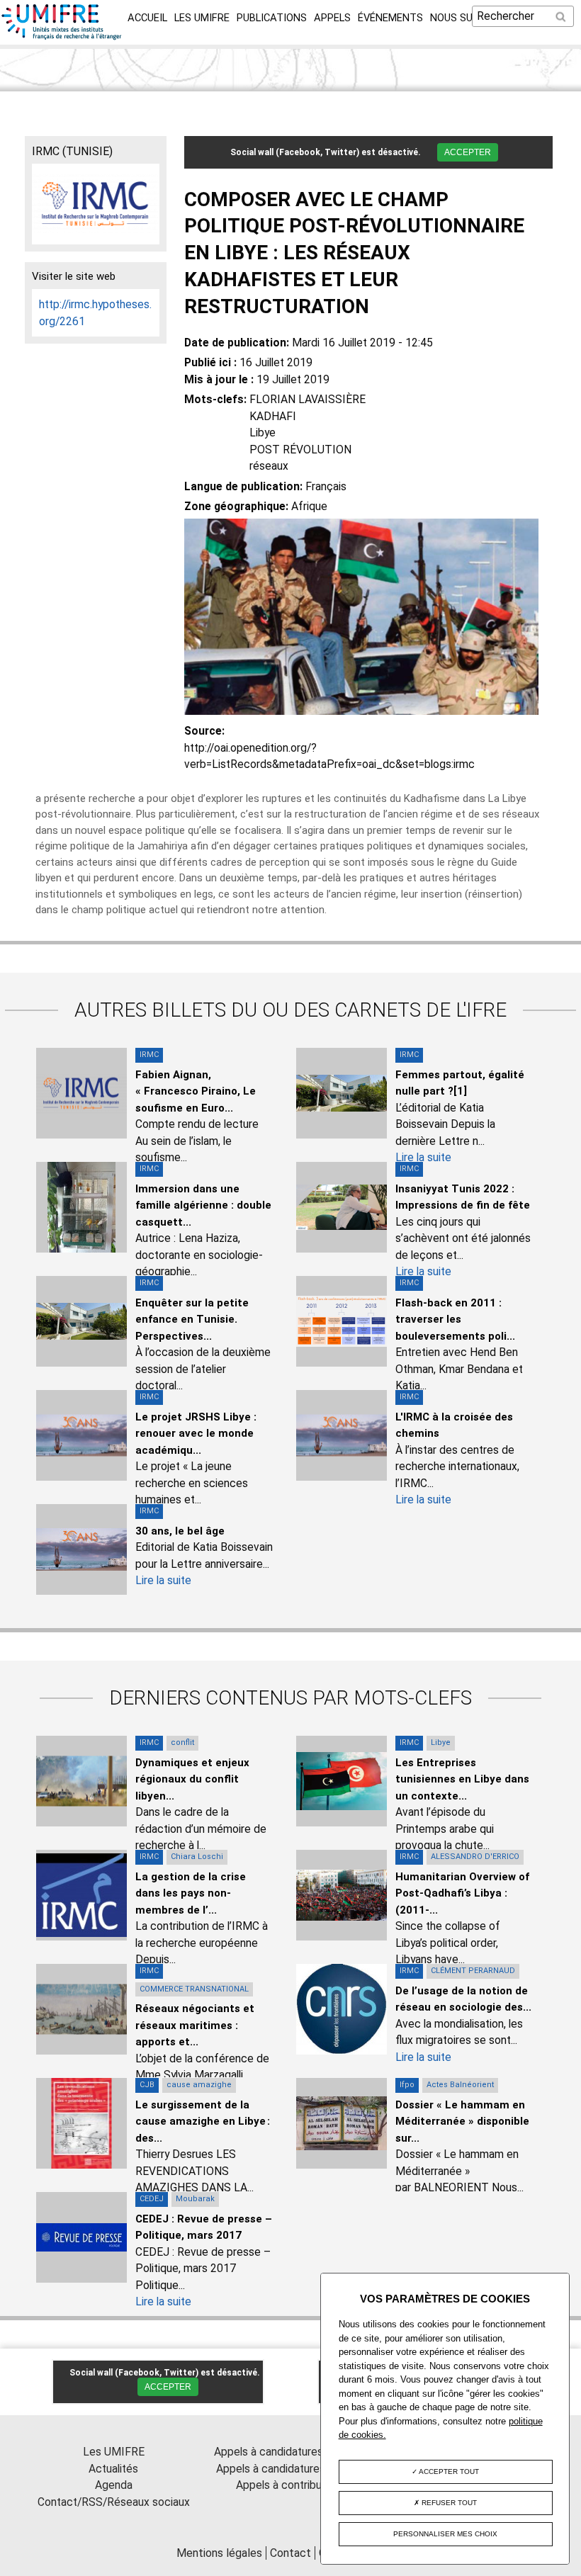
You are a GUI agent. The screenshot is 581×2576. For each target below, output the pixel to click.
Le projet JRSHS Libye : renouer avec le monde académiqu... (196, 1434)
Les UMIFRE (202, 18)
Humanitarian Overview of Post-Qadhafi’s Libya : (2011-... (462, 1893)
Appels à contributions (291, 2485)
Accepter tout (448, 2472)
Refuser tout (448, 2503)
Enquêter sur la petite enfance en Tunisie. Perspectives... (192, 1320)
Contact (290, 2553)
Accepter (468, 152)
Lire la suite (423, 1157)
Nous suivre (462, 18)
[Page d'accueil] (62, 36)
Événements (390, 18)
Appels (332, 18)
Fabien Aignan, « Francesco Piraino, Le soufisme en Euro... (196, 1091)
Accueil (147, 18)
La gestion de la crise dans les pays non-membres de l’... (191, 1893)
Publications (272, 18)
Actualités (113, 2469)
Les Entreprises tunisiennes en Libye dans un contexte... (462, 1779)
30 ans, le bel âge (180, 1531)
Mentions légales (219, 2553)
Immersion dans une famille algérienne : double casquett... (203, 1205)
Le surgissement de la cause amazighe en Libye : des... (203, 2122)
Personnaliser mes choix (445, 2534)
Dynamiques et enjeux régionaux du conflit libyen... (192, 1779)
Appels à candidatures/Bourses (291, 2452)
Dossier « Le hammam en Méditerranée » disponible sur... (462, 2122)
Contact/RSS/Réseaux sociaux (114, 2502)
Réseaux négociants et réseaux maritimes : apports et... (195, 2025)
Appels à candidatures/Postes (291, 2469)
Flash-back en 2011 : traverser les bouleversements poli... (455, 1320)
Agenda (114, 2485)
